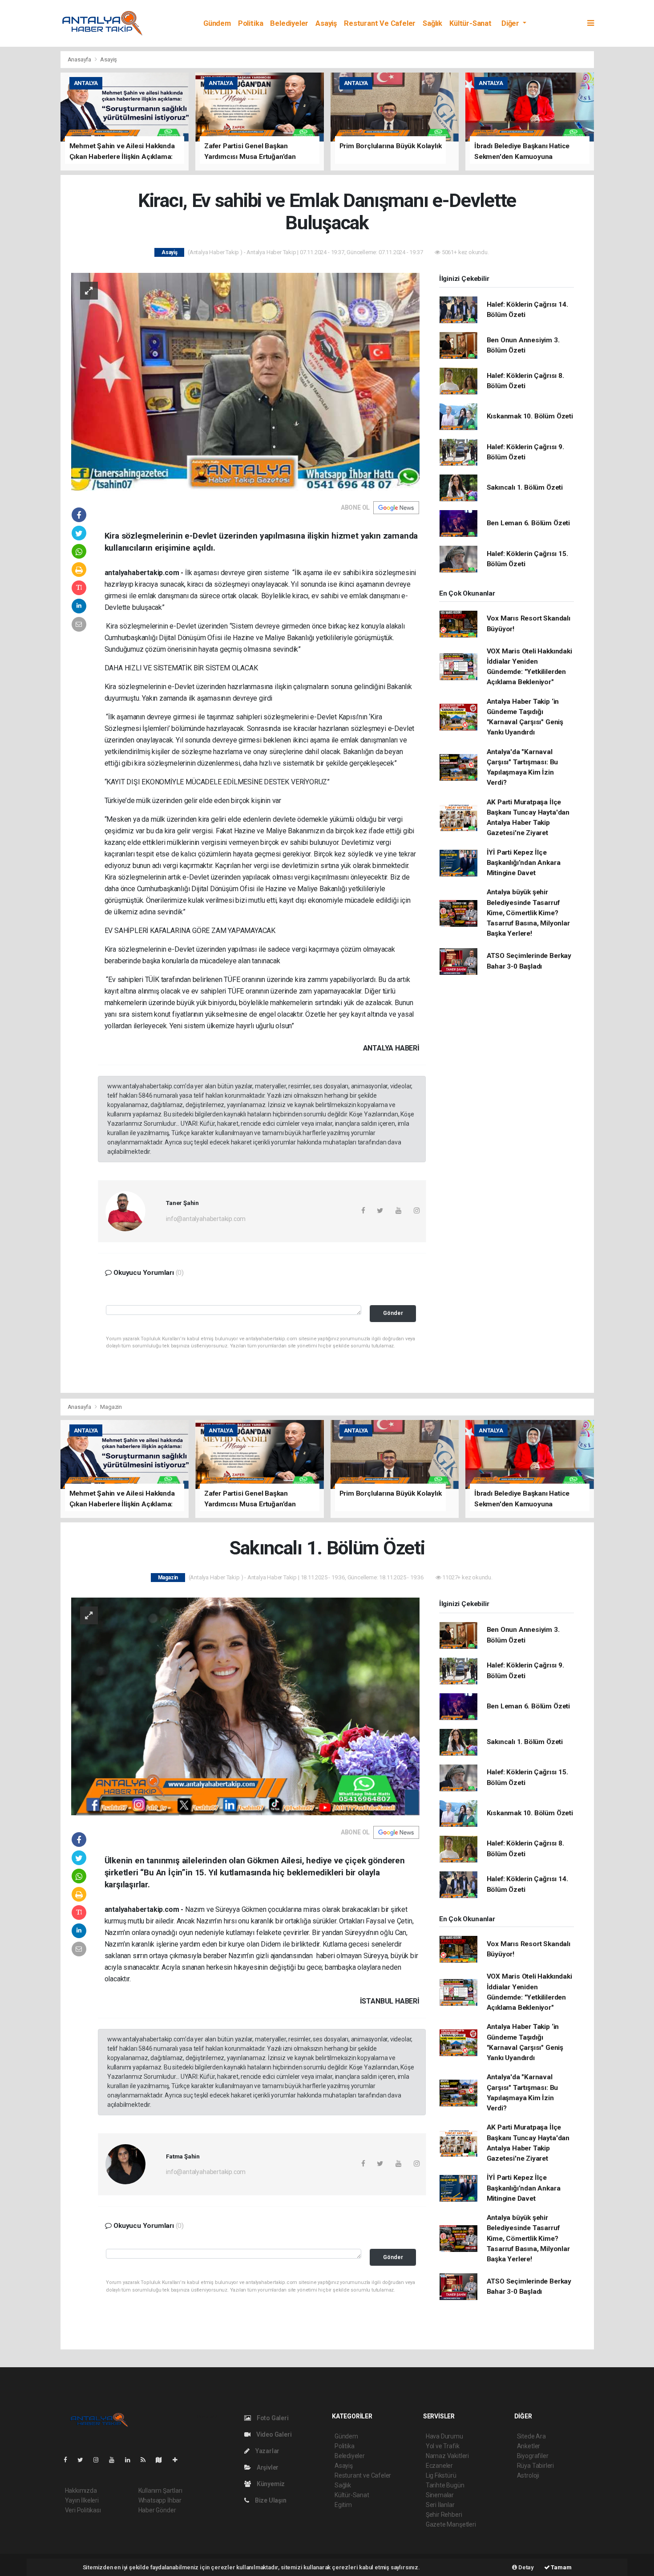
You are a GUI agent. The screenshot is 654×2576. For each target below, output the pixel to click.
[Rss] (147, 2460)
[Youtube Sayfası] (115, 2460)
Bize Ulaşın (270, 2500)
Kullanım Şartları (160, 2491)
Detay (525, 2567)
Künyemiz (270, 2484)
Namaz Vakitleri (447, 2456)
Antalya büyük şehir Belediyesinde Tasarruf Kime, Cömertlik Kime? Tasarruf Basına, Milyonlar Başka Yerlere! (528, 913)
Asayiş (326, 23)
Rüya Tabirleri (535, 2466)
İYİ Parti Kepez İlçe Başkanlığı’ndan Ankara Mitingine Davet (524, 863)
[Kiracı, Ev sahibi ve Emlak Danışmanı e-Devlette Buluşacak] (245, 381)
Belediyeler (289, 23)
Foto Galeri (272, 2418)
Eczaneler (439, 2466)
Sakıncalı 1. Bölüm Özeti (525, 487)
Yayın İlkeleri (82, 2500)
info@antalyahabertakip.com (206, 1219)
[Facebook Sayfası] (69, 2460)
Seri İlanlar (440, 2505)
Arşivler (267, 2467)
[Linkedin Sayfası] (131, 2460)
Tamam (561, 2567)
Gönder (393, 1313)
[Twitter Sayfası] (84, 2460)
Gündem (217, 23)
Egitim (343, 2505)
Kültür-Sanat (470, 23)
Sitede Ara (531, 2436)
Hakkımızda (81, 2491)
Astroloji (528, 2475)
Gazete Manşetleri (451, 2524)
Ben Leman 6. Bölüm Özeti (528, 523)
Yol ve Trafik (443, 2446)
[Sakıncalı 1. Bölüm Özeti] (245, 1706)
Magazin (111, 1407)
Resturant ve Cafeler (380, 23)
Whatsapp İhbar (160, 2500)
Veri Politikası (83, 2510)
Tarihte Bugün (445, 2485)
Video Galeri (273, 2434)
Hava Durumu (444, 2436)
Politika (250, 23)
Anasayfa (80, 59)
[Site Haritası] (162, 2460)
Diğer (511, 23)
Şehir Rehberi (444, 2515)
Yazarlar (267, 2451)
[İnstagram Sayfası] (100, 2460)
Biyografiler (533, 2456)
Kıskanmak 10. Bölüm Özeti (530, 416)
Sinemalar (440, 2495)
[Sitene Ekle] (179, 2460)
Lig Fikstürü (441, 2475)
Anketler (529, 2446)
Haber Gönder (157, 2510)
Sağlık (432, 23)
